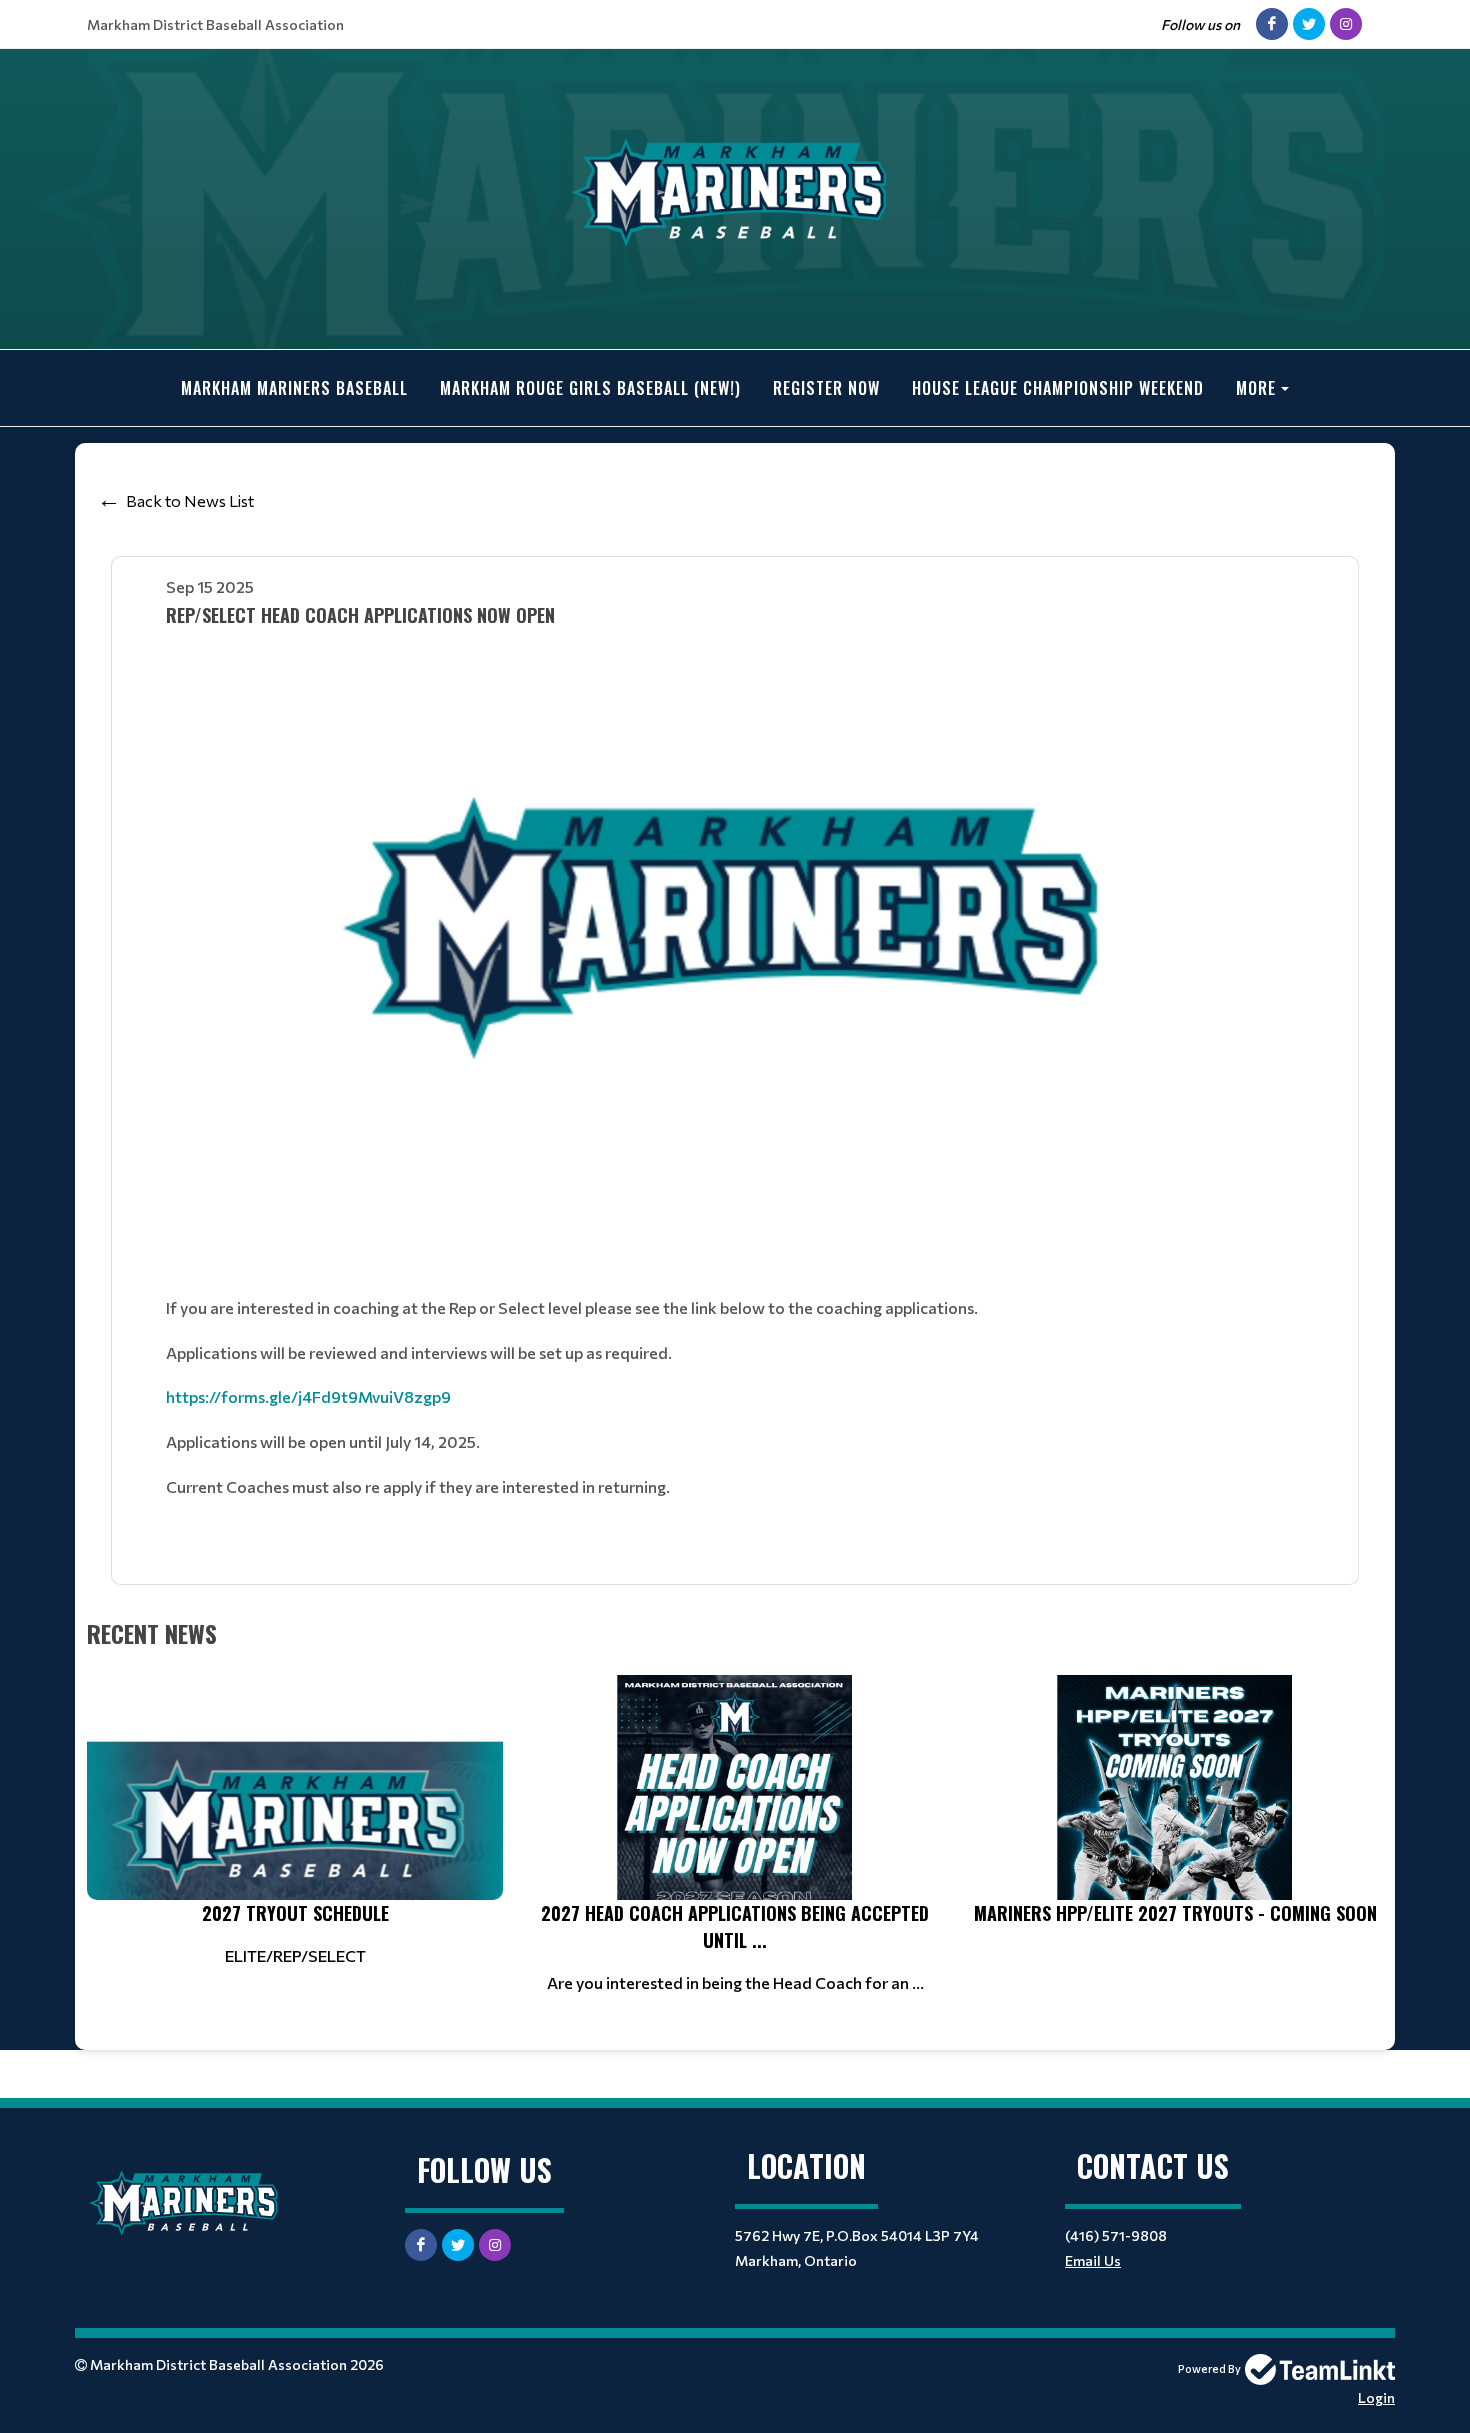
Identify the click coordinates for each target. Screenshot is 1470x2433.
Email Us (1093, 2260)
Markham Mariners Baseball (294, 388)
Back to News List (190, 500)
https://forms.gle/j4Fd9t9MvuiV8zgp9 (308, 1396)
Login (1376, 2397)
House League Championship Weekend (1058, 388)
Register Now (826, 388)
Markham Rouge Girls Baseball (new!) (590, 388)
